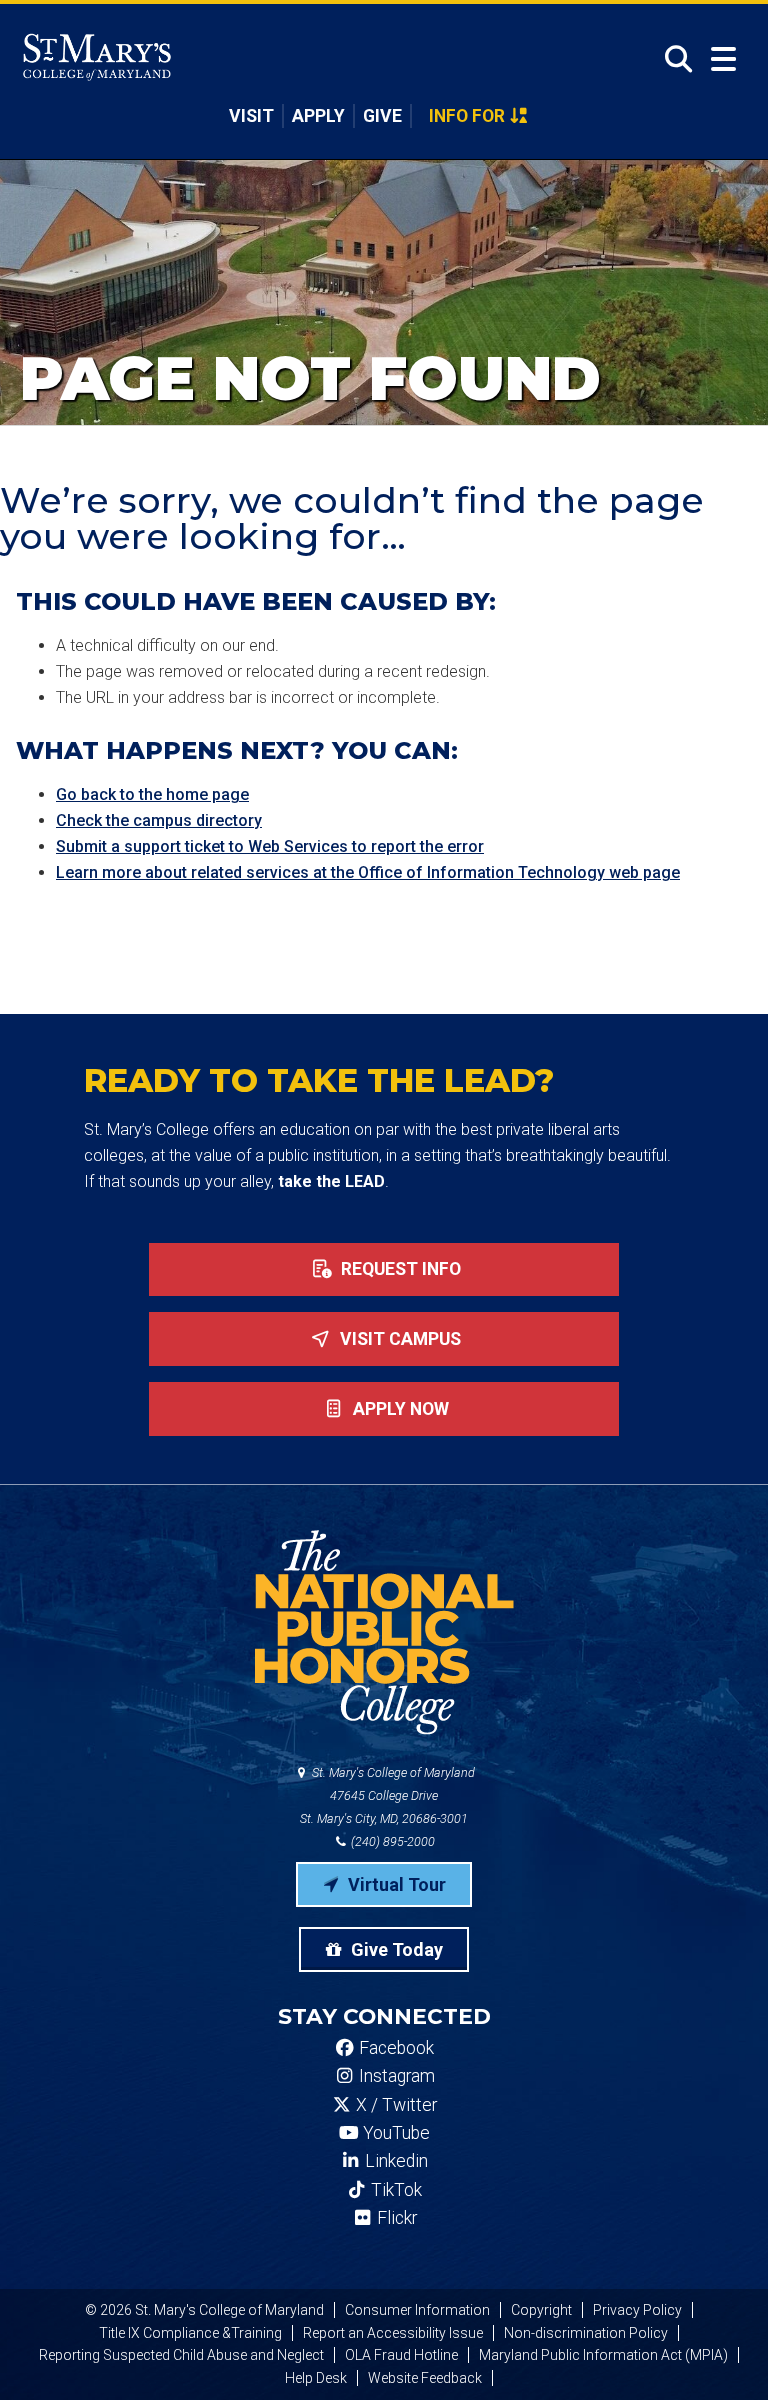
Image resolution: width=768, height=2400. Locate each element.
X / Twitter (394, 2105)
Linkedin (394, 2161)
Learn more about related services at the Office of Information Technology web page (368, 872)
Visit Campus (398, 1339)
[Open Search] (672, 59)
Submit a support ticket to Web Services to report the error (270, 846)
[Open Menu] (723, 59)
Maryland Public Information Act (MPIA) (603, 2355)
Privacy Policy (637, 2310)
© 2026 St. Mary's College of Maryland (204, 2310)
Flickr (395, 2218)
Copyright (541, 2310)
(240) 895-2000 (391, 1841)
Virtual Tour (395, 1884)
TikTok (394, 2190)
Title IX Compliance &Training (190, 2333)
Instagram (395, 2076)
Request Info (399, 1269)
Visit (251, 116)
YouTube (394, 2133)
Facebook (394, 2048)
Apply (318, 116)
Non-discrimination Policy (586, 2333)
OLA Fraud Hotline (401, 2355)
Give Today (395, 1949)
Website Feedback (425, 2378)
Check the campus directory (159, 820)
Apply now (399, 1409)
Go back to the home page (152, 794)
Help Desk (316, 2378)
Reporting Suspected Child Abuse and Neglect (181, 2355)
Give (382, 116)
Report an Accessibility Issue (393, 2333)
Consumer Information (417, 2310)
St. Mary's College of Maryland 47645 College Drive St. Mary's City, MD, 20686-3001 (387, 1795)
